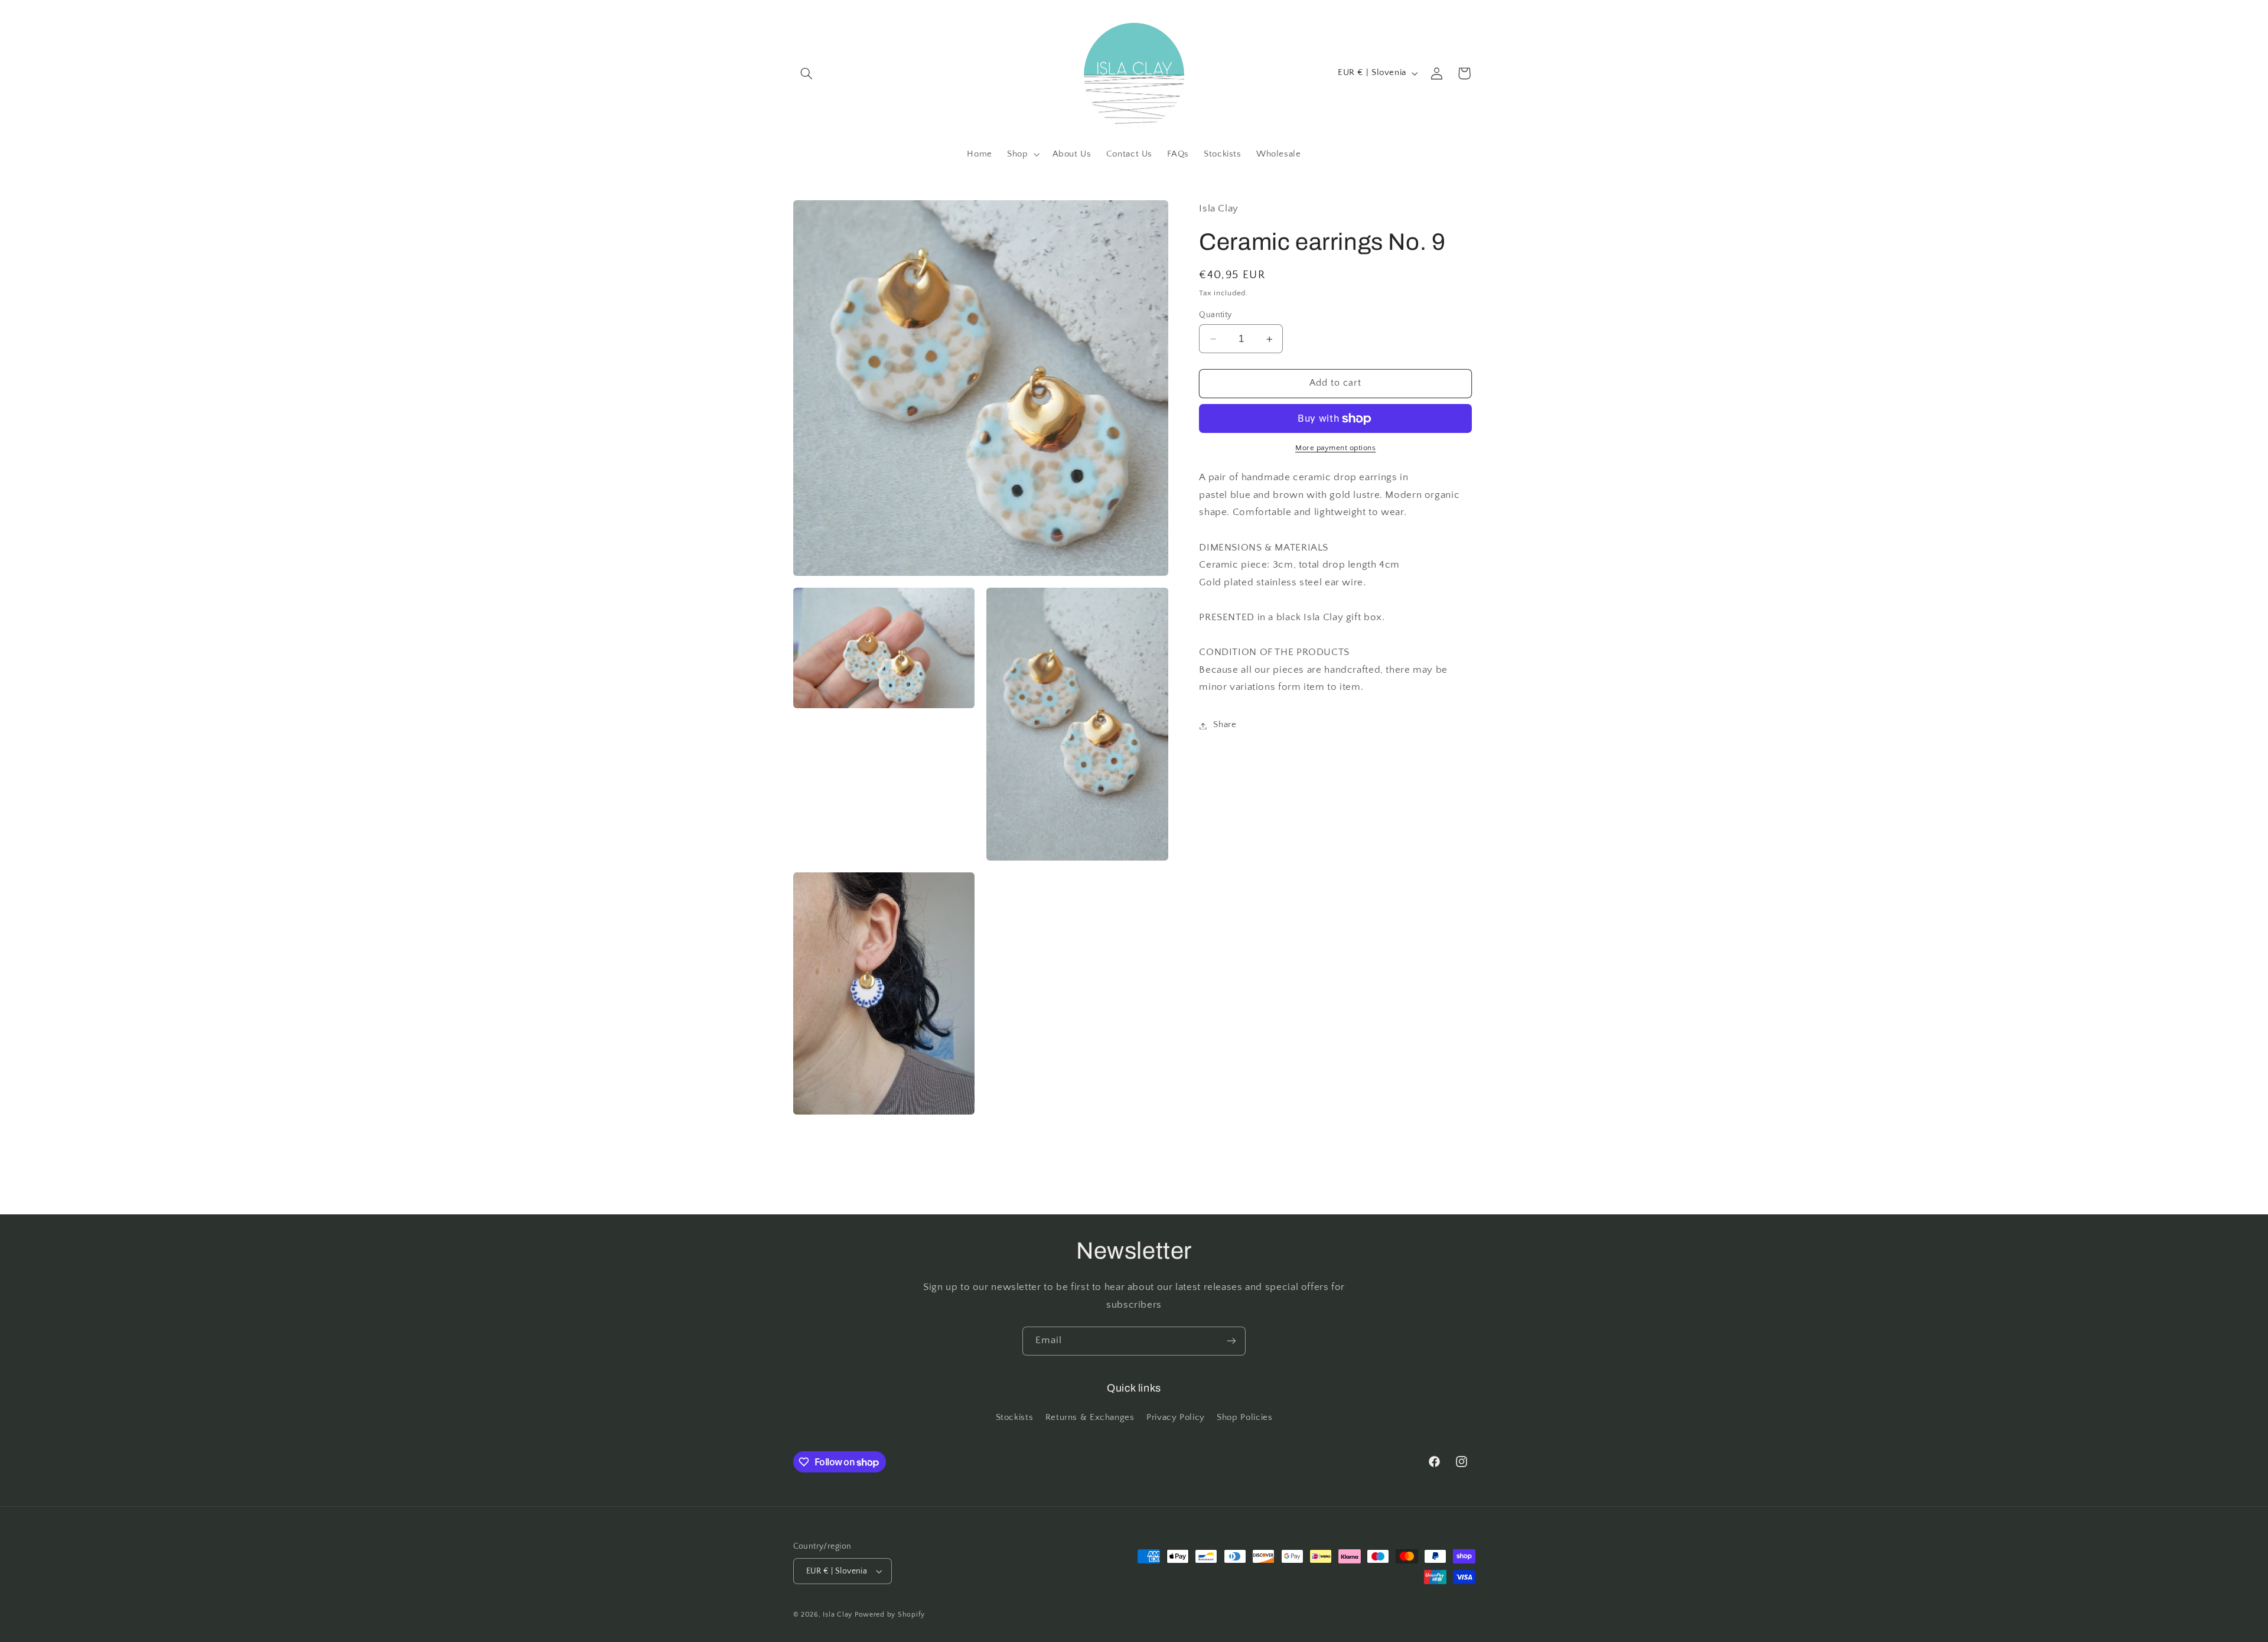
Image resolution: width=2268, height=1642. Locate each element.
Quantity (1215, 315)
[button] (807, 73)
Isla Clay (838, 1615)
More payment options (1336, 448)
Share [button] (1225, 725)
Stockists (1015, 1418)
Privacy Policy (1176, 1418)
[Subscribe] (1231, 1341)
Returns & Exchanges (1090, 1418)
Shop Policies (1244, 1418)
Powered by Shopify (890, 1615)
